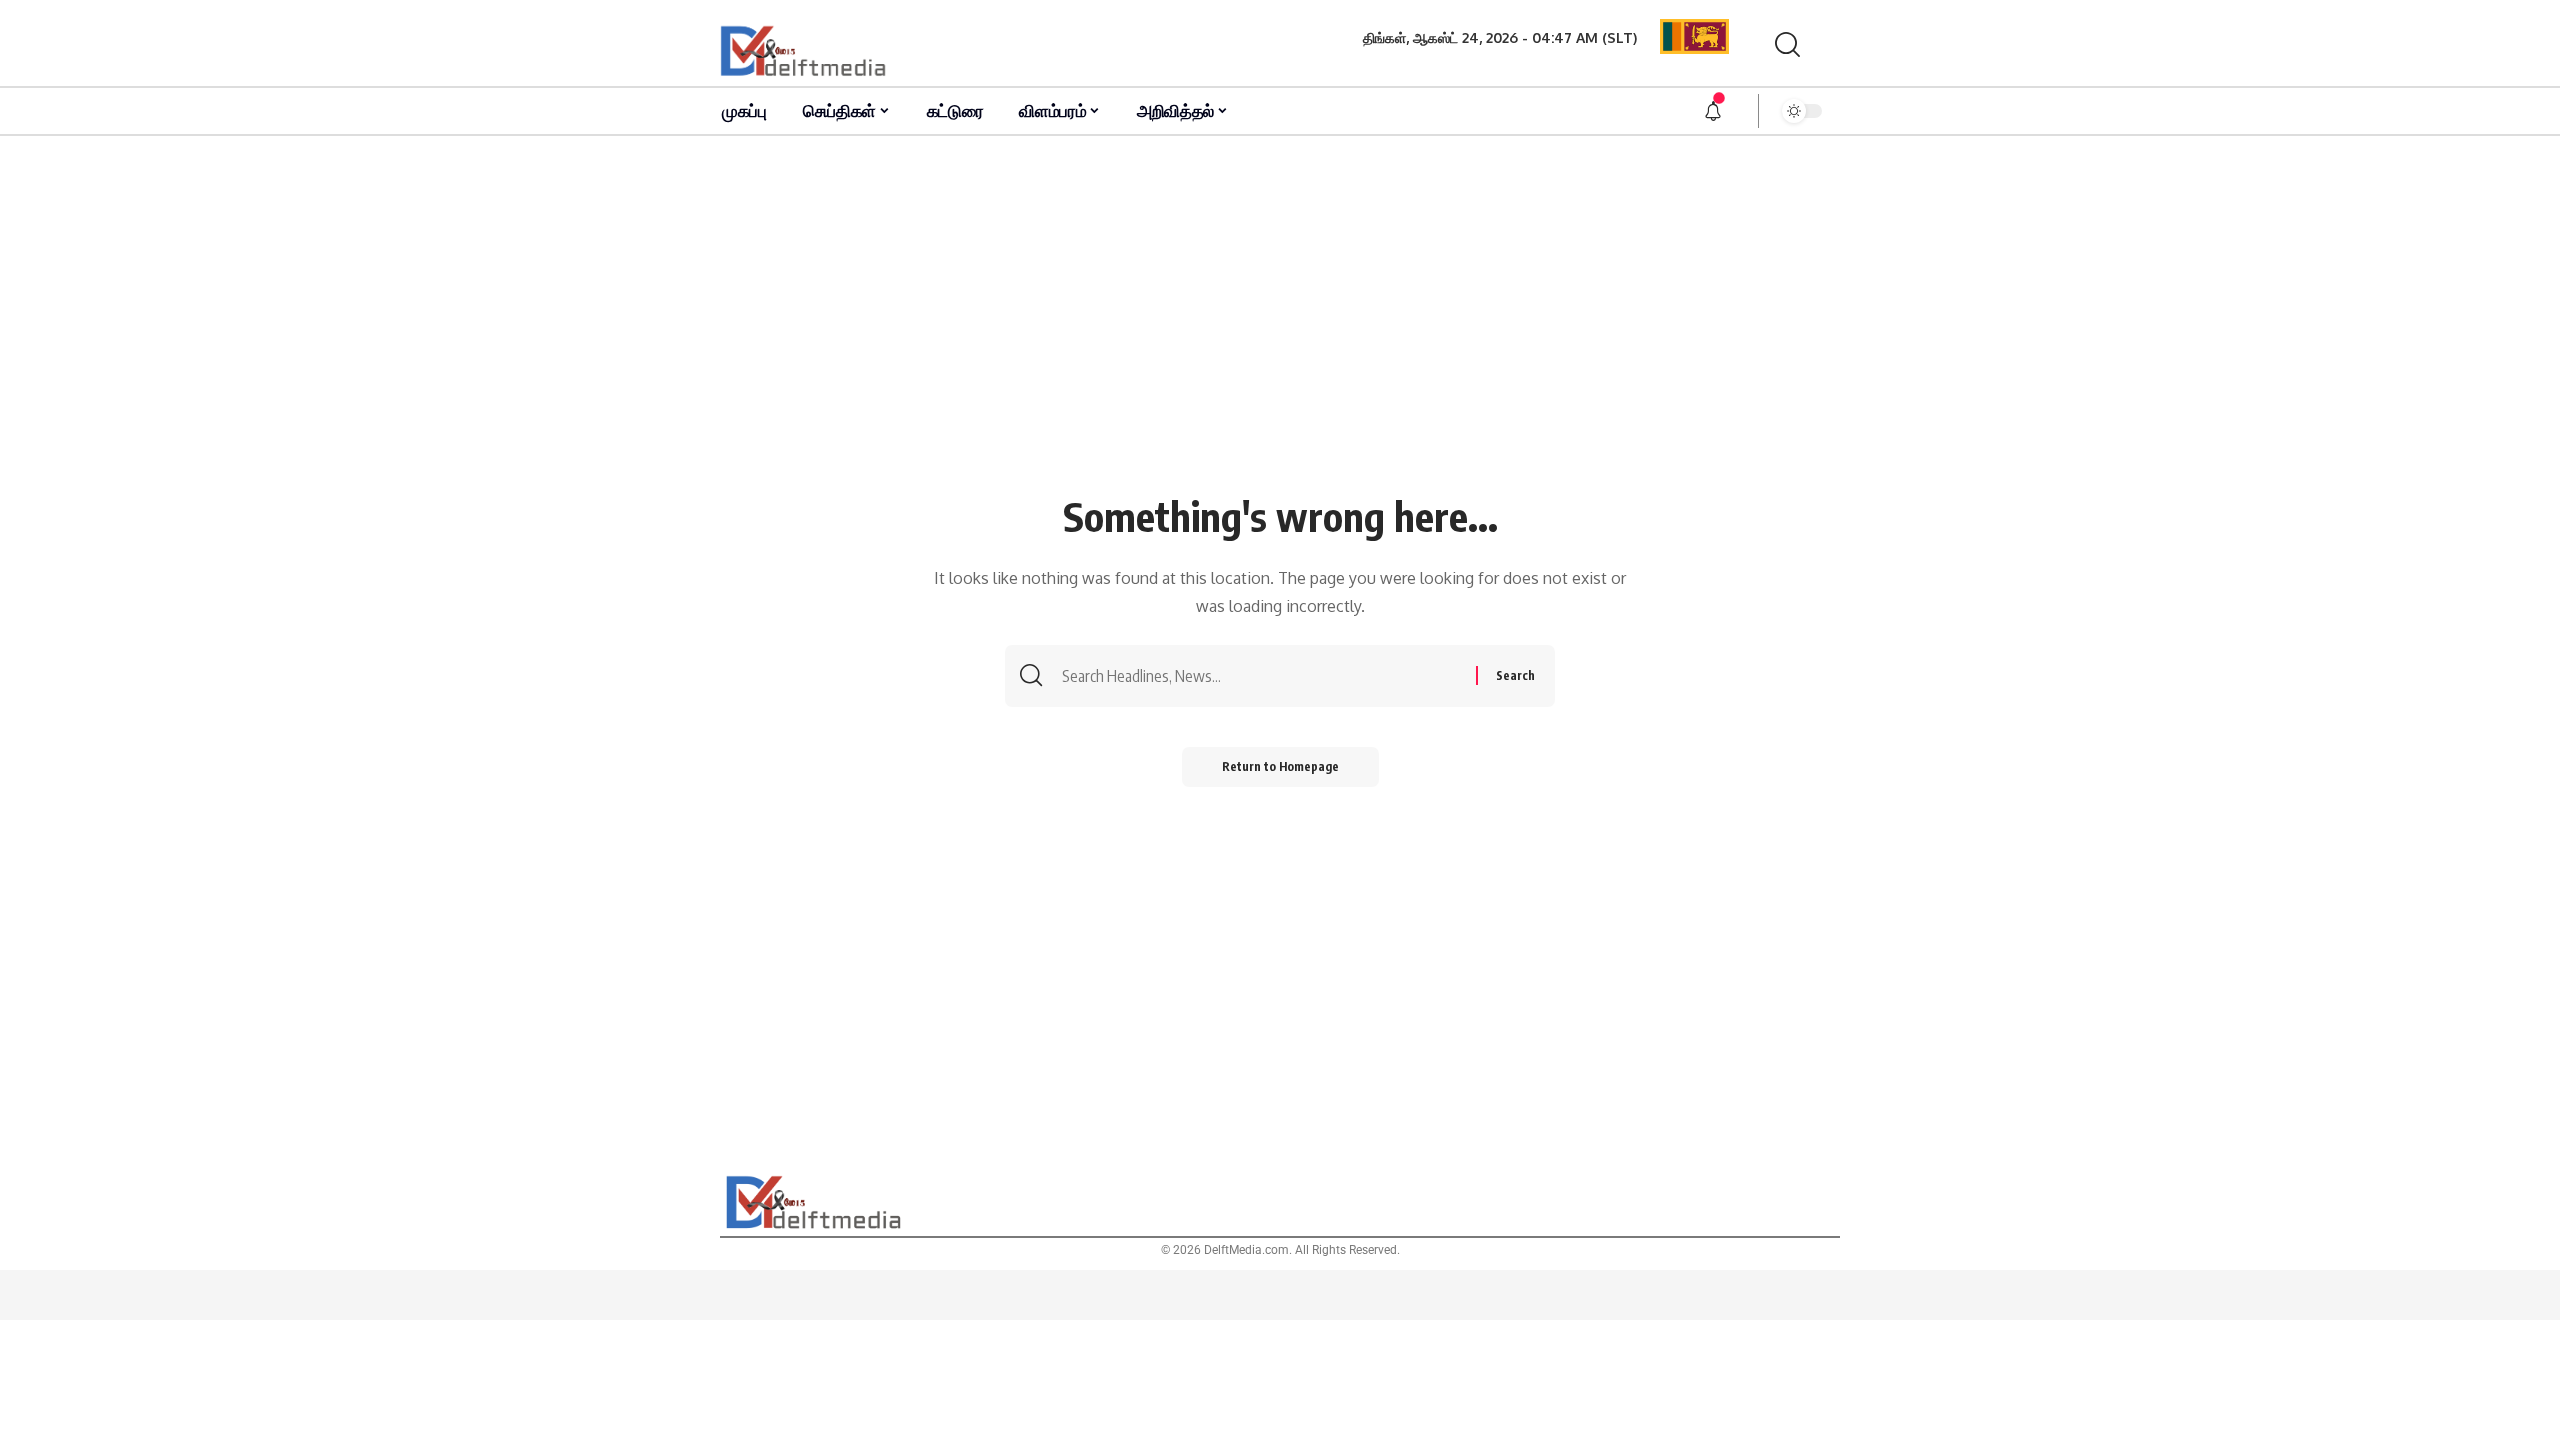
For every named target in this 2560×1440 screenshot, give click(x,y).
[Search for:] (1266, 676)
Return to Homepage (1280, 766)
